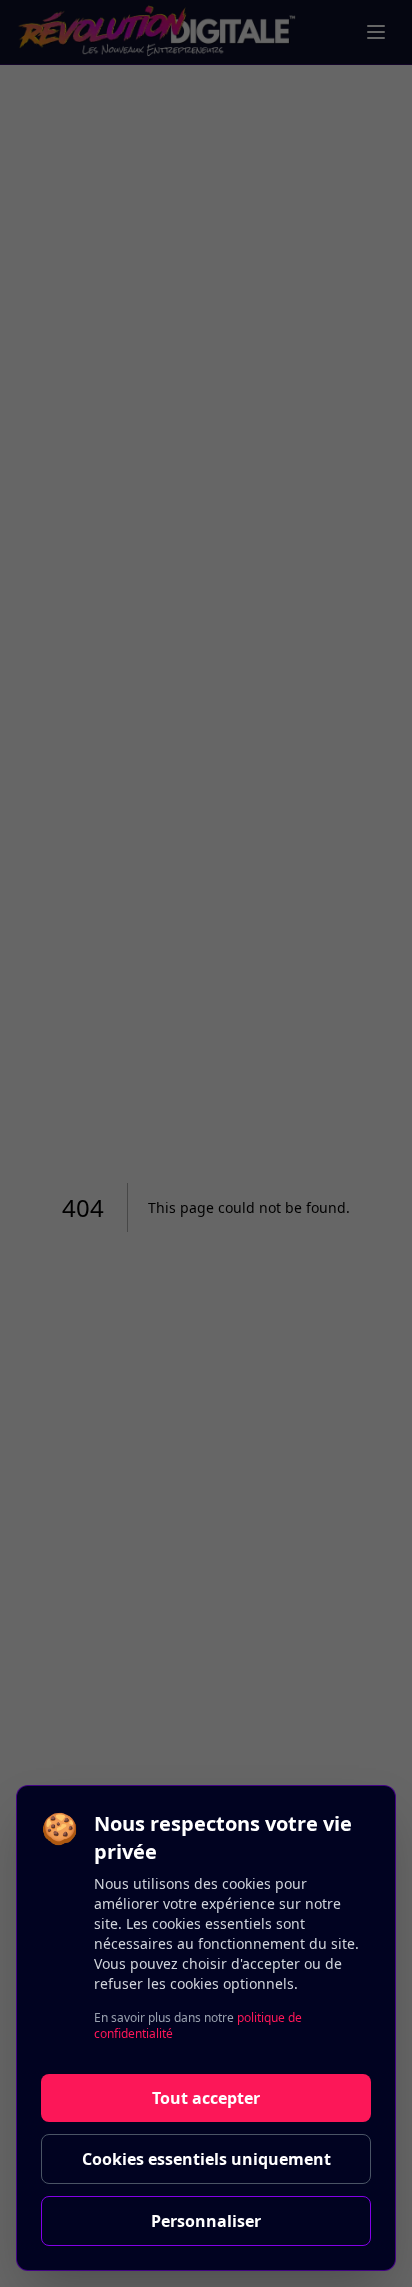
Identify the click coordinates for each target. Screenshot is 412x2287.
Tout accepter (206, 2098)
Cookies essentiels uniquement (206, 2159)
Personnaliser (206, 2221)
